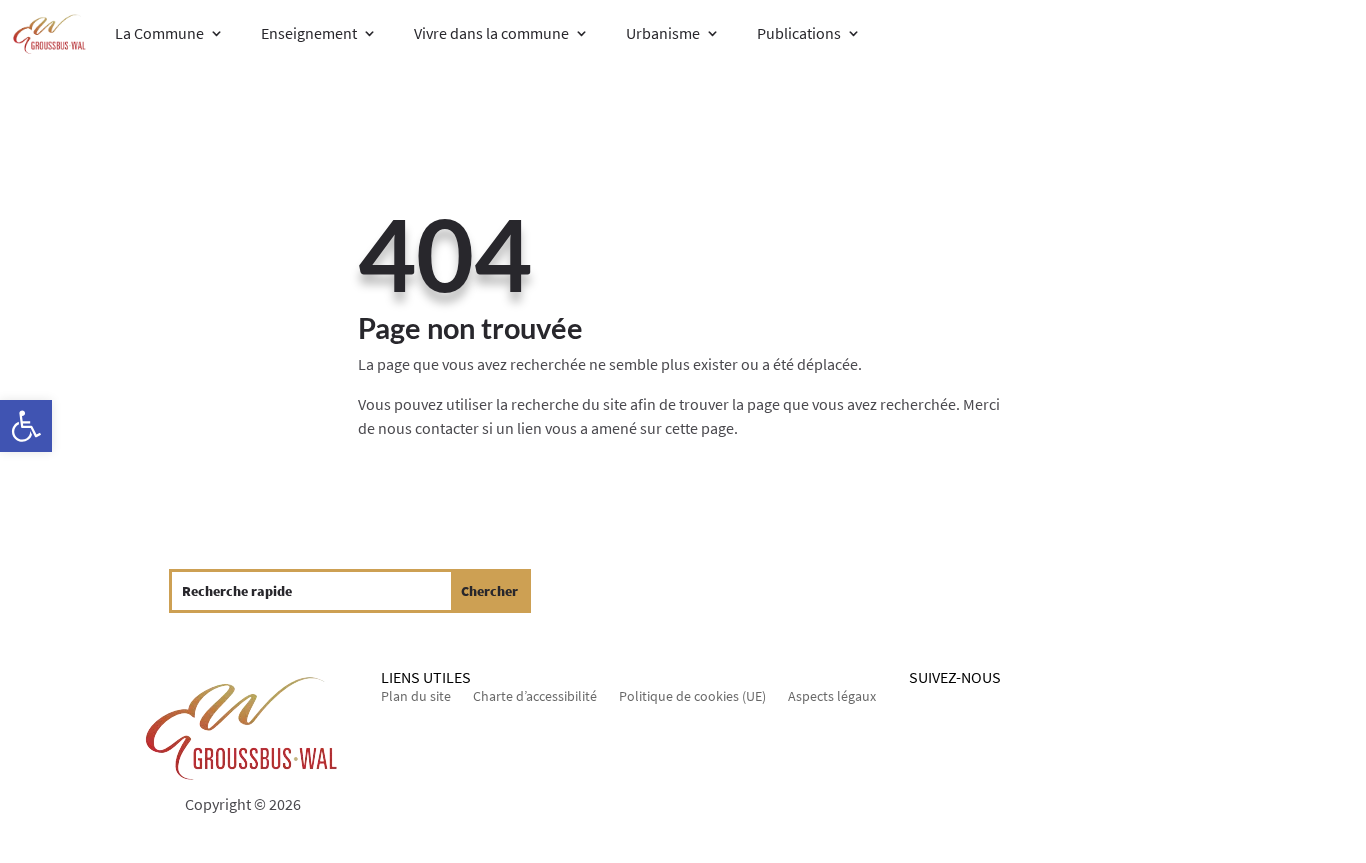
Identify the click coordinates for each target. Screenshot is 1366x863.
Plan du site (416, 697)
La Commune (159, 33)
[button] (26, 426)
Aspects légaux (832, 697)
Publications (799, 33)
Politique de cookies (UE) (692, 697)
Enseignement (309, 33)
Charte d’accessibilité (535, 697)
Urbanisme (663, 33)
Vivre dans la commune (491, 33)
